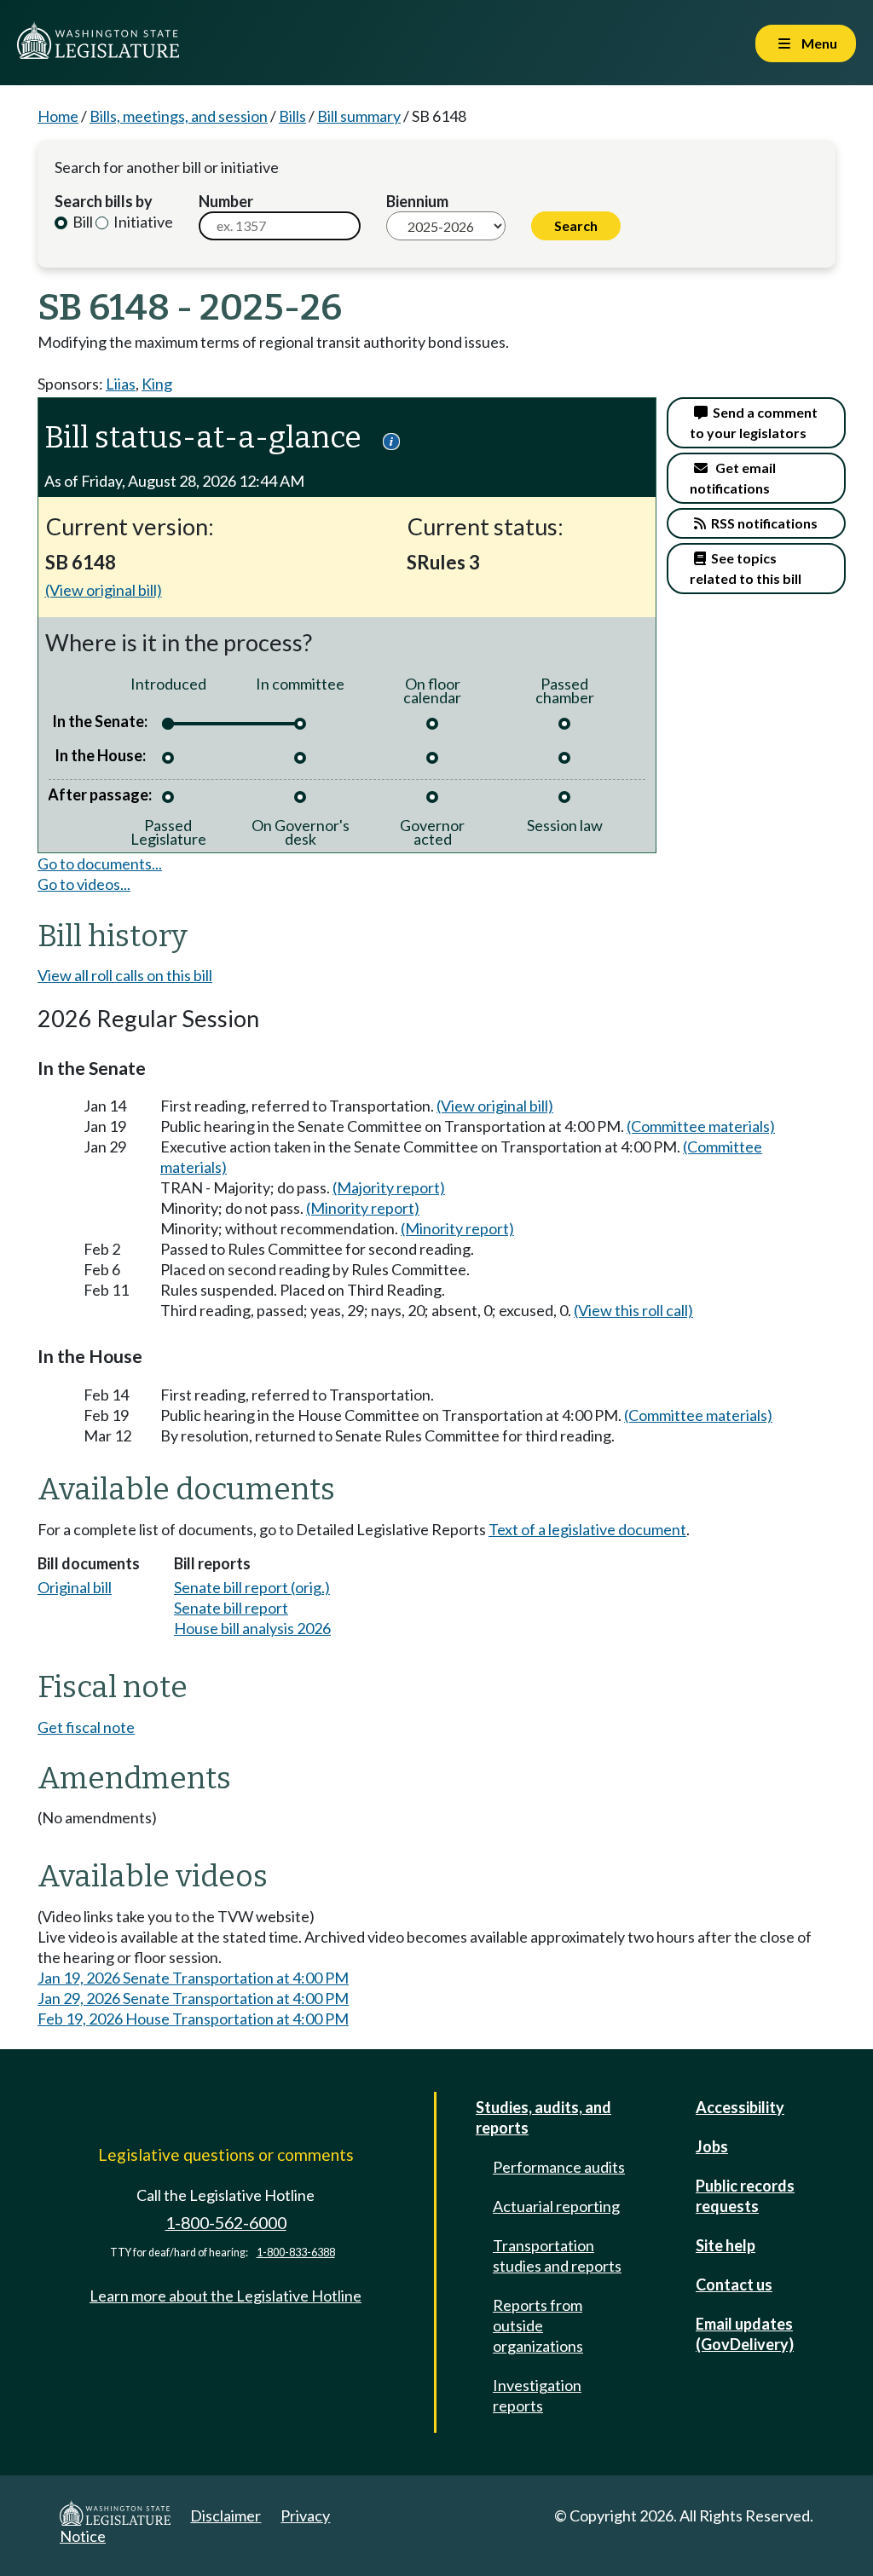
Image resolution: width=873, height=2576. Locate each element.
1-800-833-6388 (296, 2253)
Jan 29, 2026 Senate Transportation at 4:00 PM (193, 1998)
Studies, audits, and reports (543, 2117)
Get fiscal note (86, 1727)
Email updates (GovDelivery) (745, 2334)
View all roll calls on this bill (125, 975)
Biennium (417, 201)
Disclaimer (225, 2515)
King (157, 384)
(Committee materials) (701, 1126)
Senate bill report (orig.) (252, 1587)
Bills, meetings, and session (179, 116)
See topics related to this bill (746, 568)
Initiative (142, 222)
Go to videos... (84, 884)
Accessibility (740, 2107)
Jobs (712, 2146)
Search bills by (104, 201)
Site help (726, 2245)
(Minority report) (363, 1208)
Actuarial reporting (556, 2206)
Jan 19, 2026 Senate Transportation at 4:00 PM (193, 1978)
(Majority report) (389, 1187)
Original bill (75, 1587)
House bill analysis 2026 (252, 1628)
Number (226, 201)
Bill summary (359, 116)
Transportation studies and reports (557, 2255)
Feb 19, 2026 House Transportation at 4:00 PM (193, 2019)
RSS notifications (762, 523)
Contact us (734, 2284)
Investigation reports (537, 2395)
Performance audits (559, 2167)
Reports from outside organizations (538, 2325)
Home (58, 116)
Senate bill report (231, 1608)
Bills (292, 116)
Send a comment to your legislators (754, 422)
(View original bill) (104, 590)
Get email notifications (733, 478)
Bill (81, 222)
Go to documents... (100, 863)
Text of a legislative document (587, 1529)
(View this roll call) (633, 1310)
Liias (121, 384)
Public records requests (745, 2196)
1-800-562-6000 (226, 2223)
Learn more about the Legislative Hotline (225, 2296)
